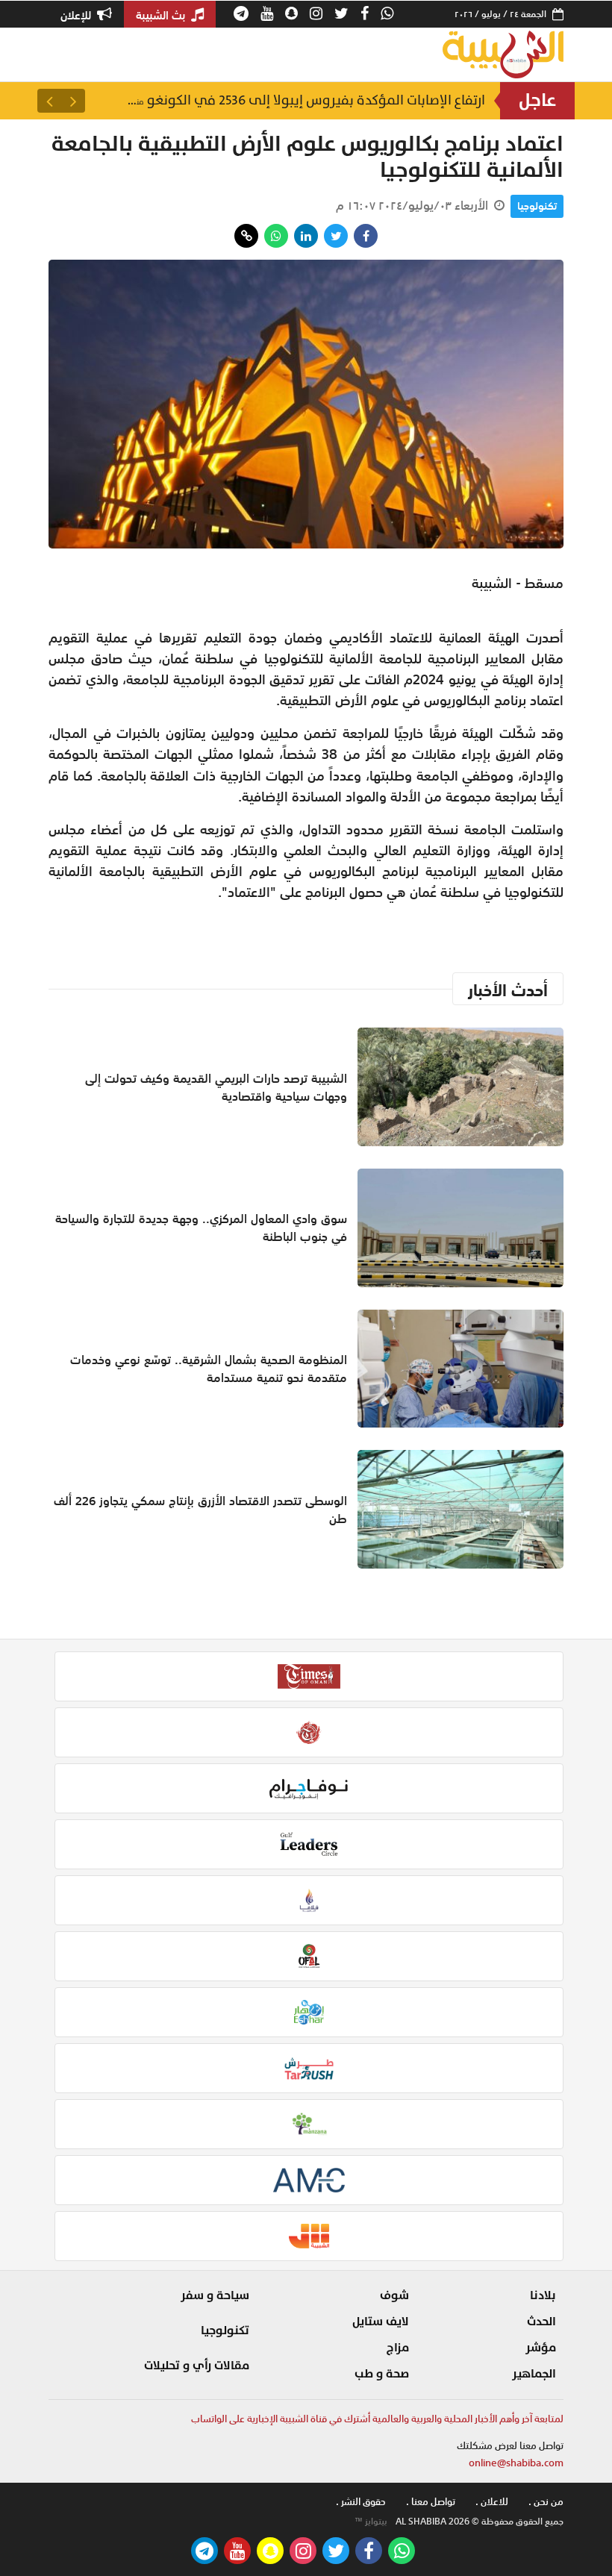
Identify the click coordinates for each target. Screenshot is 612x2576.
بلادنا (543, 2295)
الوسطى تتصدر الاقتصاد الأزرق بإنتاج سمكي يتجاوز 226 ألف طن (200, 1510)
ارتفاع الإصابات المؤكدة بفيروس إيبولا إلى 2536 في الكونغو (306, 100)
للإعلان (77, 15)
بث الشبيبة (162, 15)
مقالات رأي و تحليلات (197, 2366)
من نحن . (546, 2502)
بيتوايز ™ (371, 2522)
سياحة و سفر (215, 2295)
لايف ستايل (381, 2322)
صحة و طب (382, 2374)
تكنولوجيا (537, 206)
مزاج (398, 2348)
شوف (394, 2295)
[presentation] (73, 101)
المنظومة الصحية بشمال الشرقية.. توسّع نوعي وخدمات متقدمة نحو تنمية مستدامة (209, 1369)
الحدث (541, 2322)
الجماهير (534, 2374)
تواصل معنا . (431, 2502)
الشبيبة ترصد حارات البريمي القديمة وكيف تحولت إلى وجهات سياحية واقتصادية (216, 1087)
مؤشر (541, 2348)
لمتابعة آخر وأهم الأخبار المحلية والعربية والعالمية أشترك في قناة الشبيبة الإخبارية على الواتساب (377, 2419)
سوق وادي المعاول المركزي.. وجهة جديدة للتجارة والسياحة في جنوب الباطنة (201, 1228)
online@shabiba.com (516, 2463)
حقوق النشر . (361, 2502)
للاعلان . (492, 2502)
